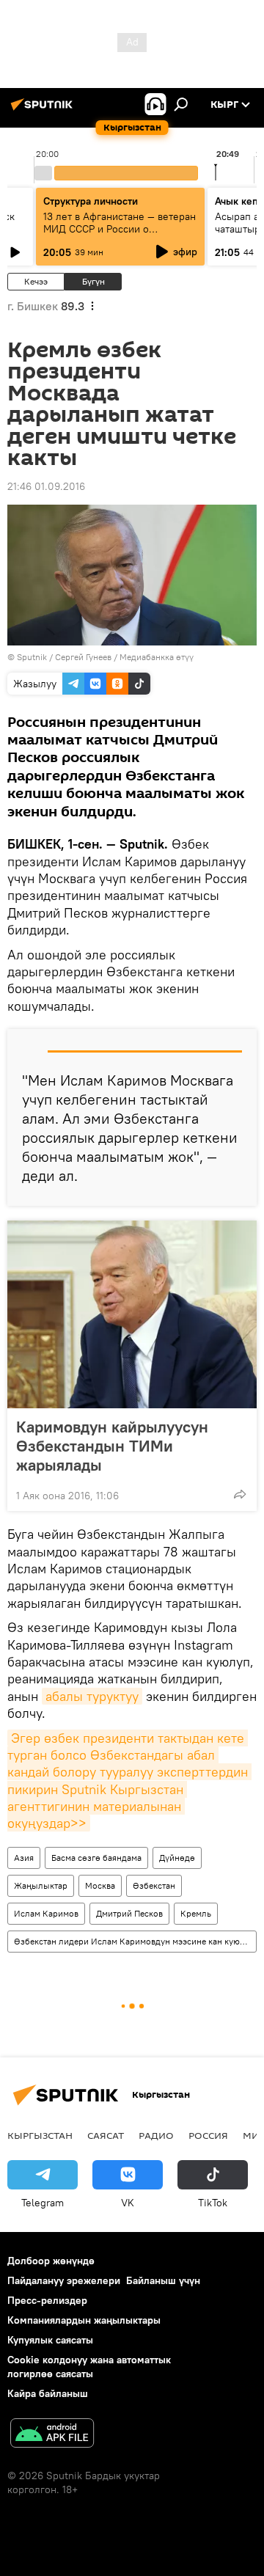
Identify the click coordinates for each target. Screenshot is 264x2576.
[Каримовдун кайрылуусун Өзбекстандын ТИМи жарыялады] (132, 1314)
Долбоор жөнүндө (51, 2261)
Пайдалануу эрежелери (64, 2280)
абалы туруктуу (92, 1696)
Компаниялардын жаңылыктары (84, 2320)
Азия (24, 1858)
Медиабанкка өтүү (157, 657)
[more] (240, 1494)
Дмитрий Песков (129, 1913)
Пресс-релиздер (47, 2300)
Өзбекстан (154, 1885)
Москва (100, 1885)
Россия (208, 2135)
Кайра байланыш (48, 2393)
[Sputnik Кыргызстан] (44, 110)
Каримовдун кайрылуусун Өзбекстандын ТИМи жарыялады (112, 1446)
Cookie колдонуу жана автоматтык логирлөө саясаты (89, 2367)
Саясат (106, 2135)
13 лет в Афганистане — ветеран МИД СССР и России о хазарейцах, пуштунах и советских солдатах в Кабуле (120, 235)
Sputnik (32, 657)
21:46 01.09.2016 (46, 486)
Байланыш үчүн (163, 2280)
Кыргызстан (40, 2135)
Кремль (196, 1913)
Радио (156, 2135)
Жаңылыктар (41, 1885)
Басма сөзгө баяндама (96, 1858)
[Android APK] (52, 2435)
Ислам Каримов (46, 1913)
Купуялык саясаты (50, 2340)
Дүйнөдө (177, 1858)
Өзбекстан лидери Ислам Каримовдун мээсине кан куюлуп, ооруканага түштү (135, 1941)
